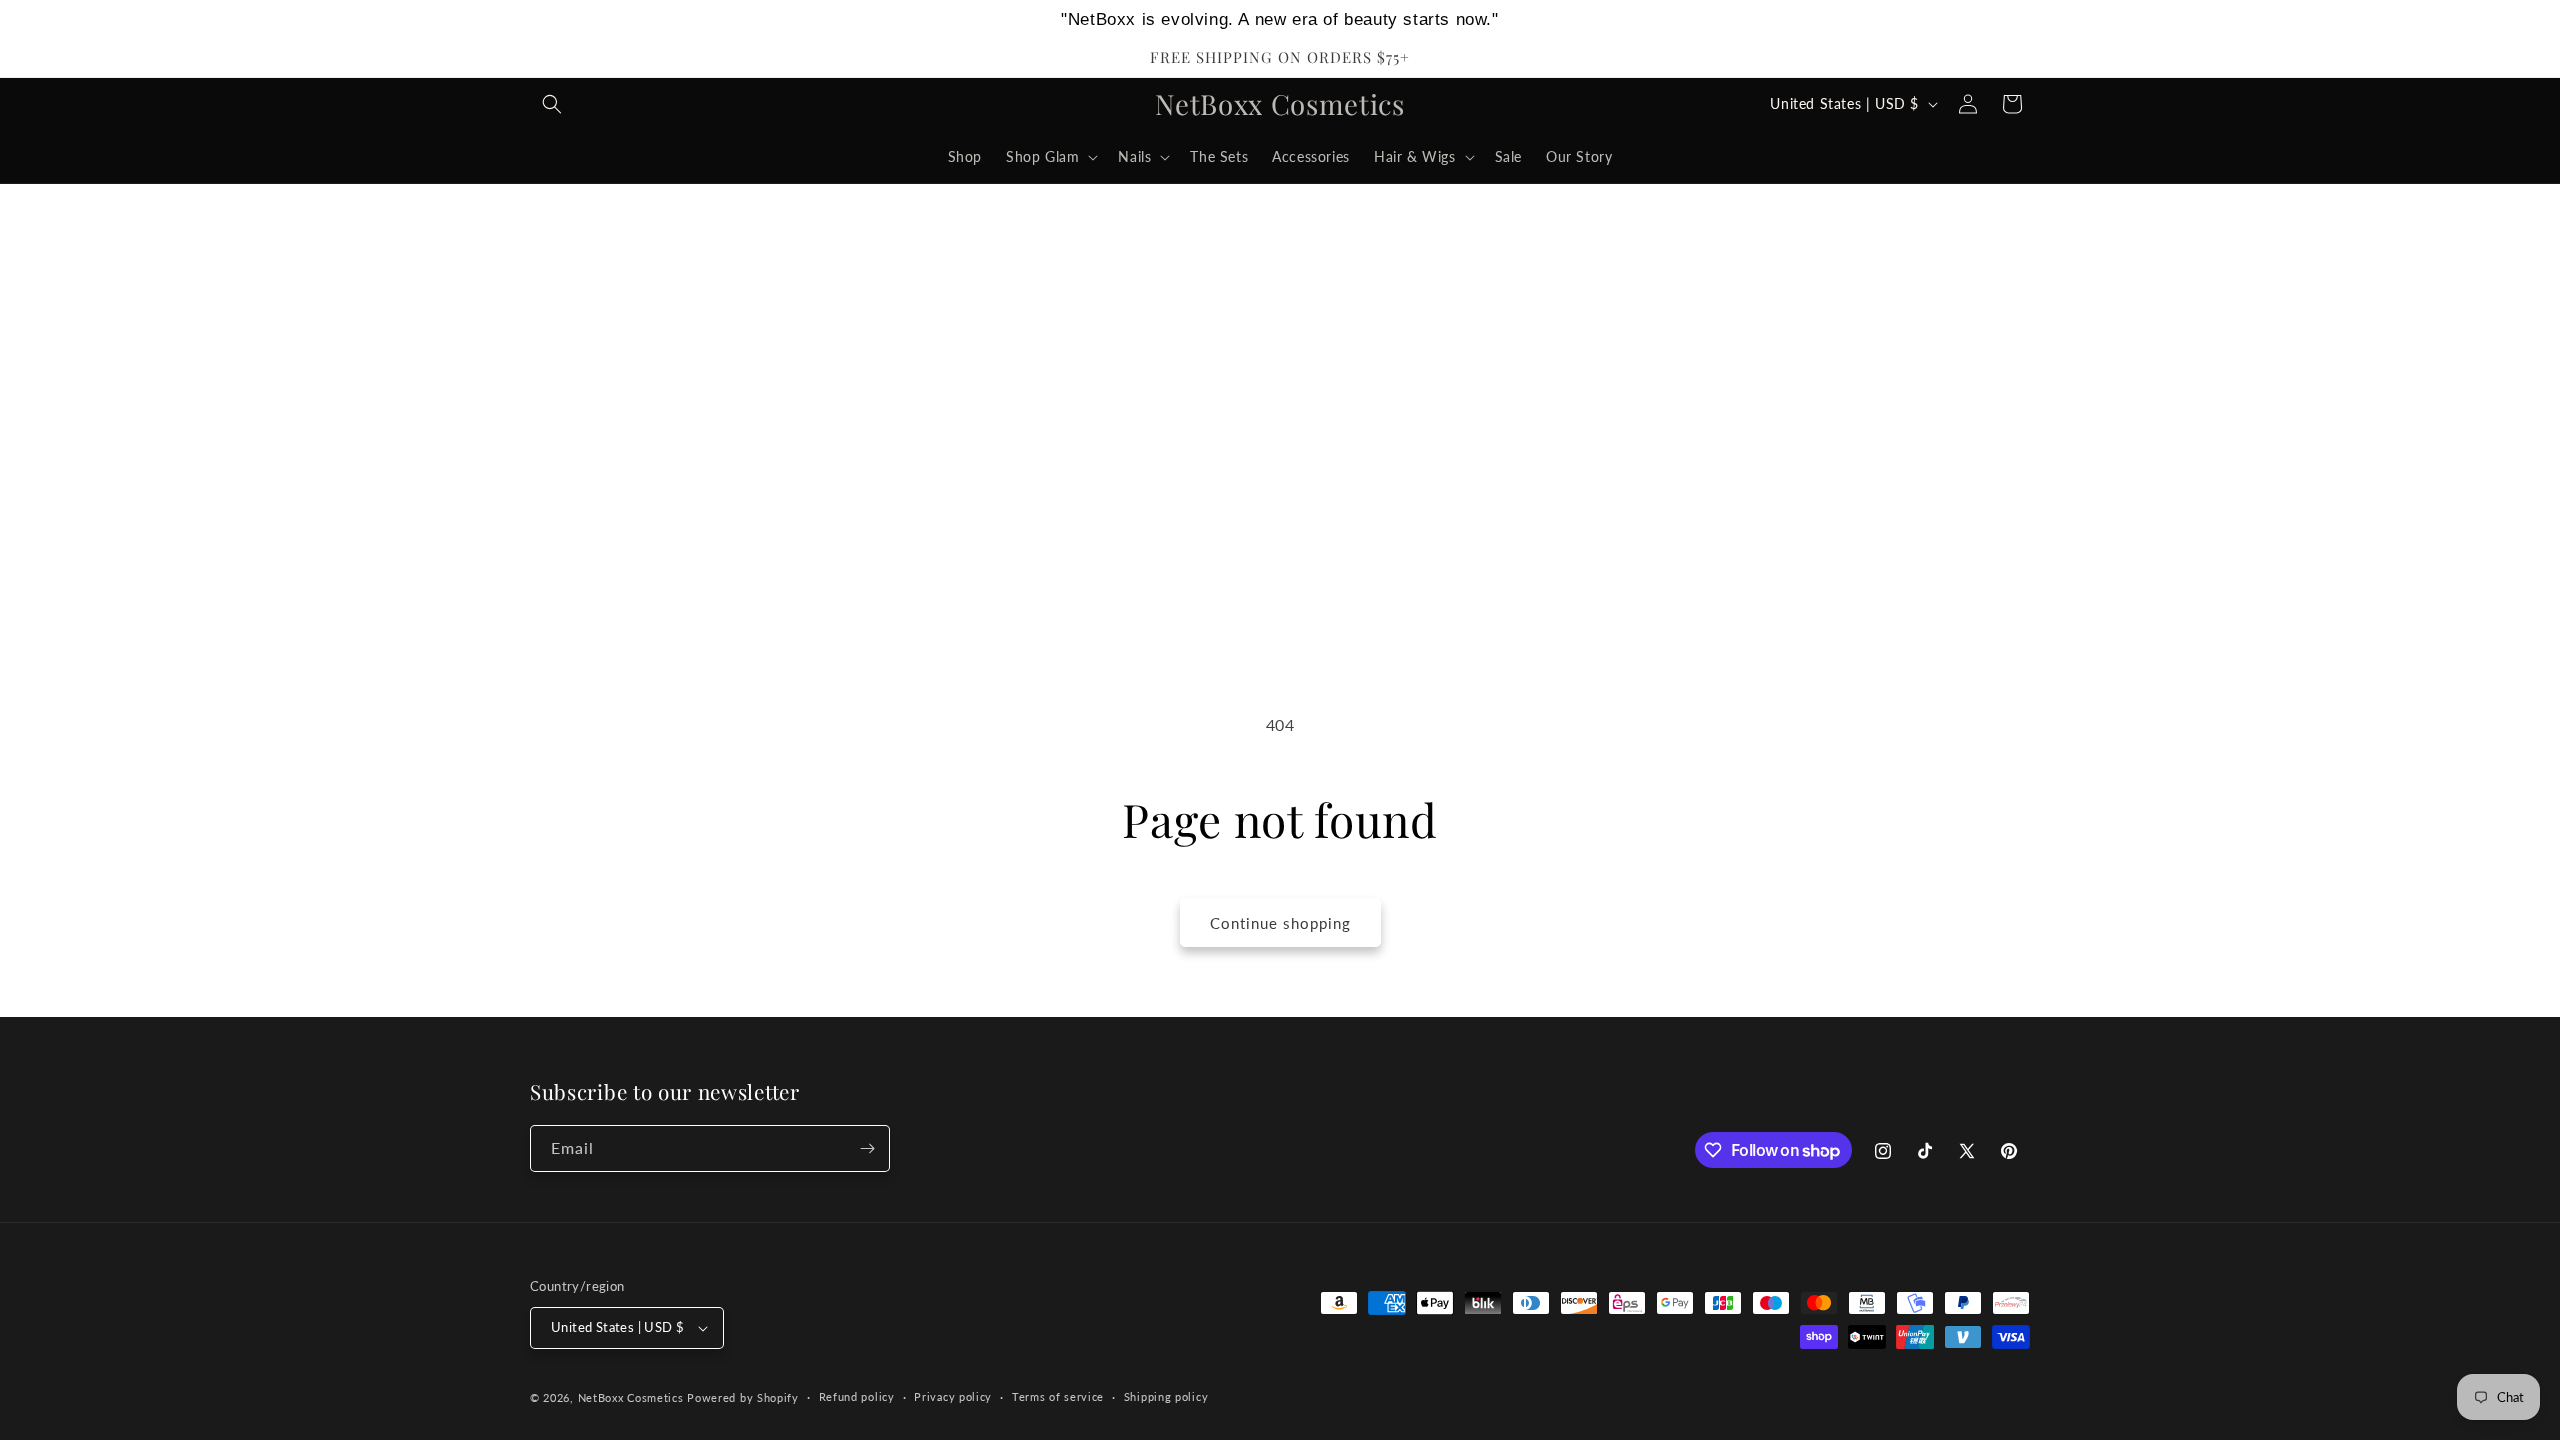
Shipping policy (1166, 1396)
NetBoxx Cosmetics (631, 1397)
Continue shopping (1280, 923)
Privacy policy (953, 1396)
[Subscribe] (867, 1148)
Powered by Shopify (743, 1397)
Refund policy (857, 1396)
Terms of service (1058, 1396)
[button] (552, 104)
